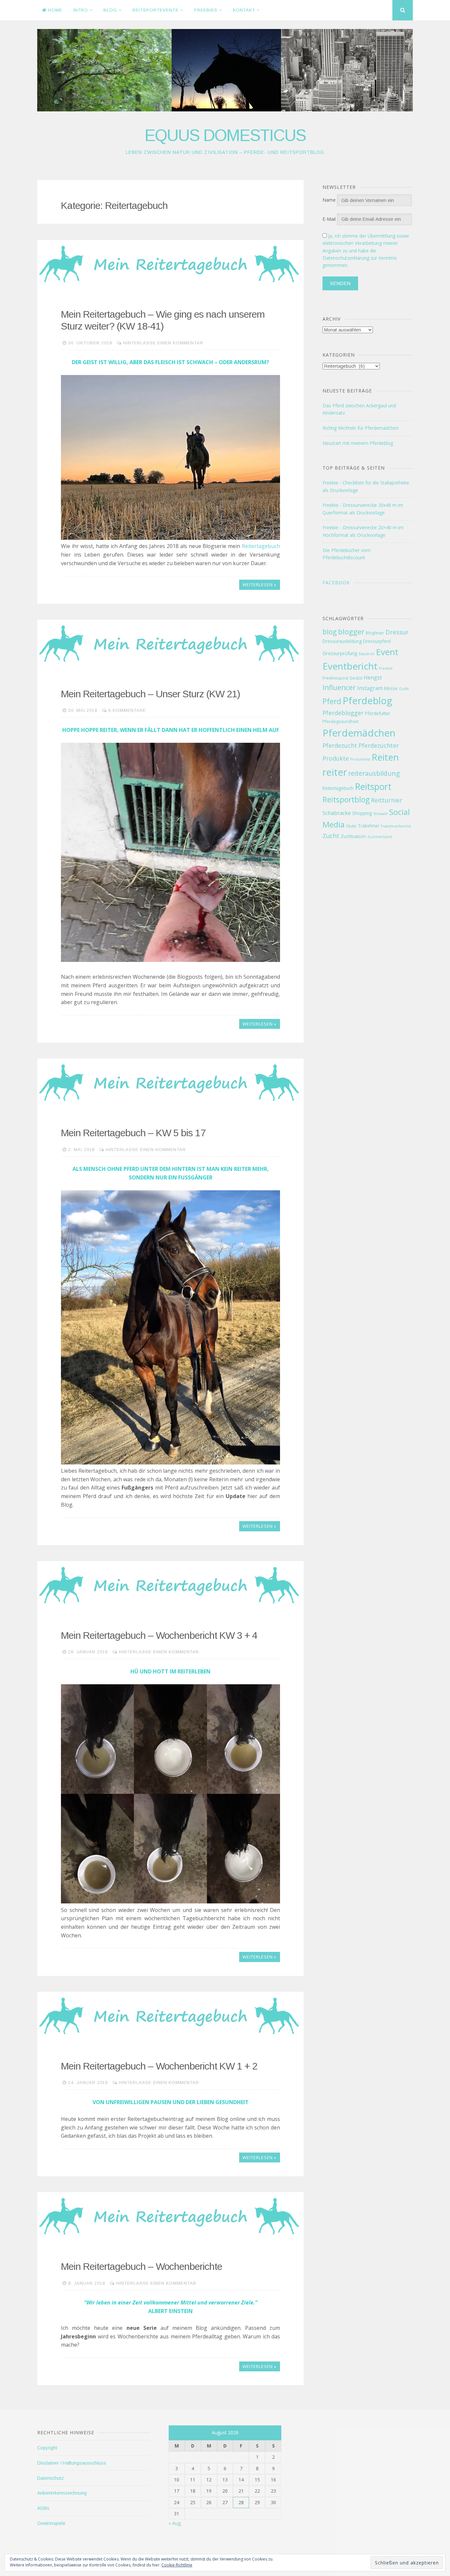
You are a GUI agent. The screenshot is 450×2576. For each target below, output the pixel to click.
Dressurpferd (377, 641)
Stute (351, 826)
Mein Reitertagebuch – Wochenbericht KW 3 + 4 (159, 1635)
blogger (351, 632)
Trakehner (369, 826)
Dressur (397, 632)
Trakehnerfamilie (396, 826)
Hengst (373, 678)
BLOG (110, 10)
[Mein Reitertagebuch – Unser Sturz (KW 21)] (170, 644)
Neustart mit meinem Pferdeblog (358, 443)
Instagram (370, 688)
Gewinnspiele (51, 2523)
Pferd (332, 701)
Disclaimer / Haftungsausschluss (72, 2463)
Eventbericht (350, 666)
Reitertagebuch (261, 546)
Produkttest (360, 759)
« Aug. (175, 2523)
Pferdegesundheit (340, 722)
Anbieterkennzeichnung (62, 2493)
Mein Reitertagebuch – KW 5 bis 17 (133, 1133)
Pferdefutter (378, 713)
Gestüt (356, 678)
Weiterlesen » (259, 585)
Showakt (380, 814)
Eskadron (367, 654)
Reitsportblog (346, 799)
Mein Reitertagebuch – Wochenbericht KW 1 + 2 (159, 2066)
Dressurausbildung (342, 641)
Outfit (404, 689)
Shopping (362, 813)
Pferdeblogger (343, 713)
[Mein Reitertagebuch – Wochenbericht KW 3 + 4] (170, 1585)
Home (55, 10)
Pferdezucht (340, 745)
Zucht (331, 836)
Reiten (385, 757)
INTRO (81, 10)
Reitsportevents (155, 10)
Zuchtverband (380, 837)
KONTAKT (244, 10)
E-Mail (329, 219)
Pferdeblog (367, 700)
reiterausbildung (374, 773)
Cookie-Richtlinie (177, 2565)
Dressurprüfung (340, 653)
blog (330, 632)
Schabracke (337, 813)
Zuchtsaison (353, 836)
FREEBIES (206, 10)
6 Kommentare (127, 710)
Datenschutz (51, 2478)
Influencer (339, 687)
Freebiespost (335, 678)
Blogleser (375, 633)
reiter (335, 772)
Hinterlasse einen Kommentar (163, 343)
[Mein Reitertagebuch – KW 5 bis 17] (170, 1083)
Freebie (386, 668)
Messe (391, 688)
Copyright (47, 2448)
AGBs (43, 2508)
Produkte (336, 758)
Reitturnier (387, 800)
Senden (340, 283)
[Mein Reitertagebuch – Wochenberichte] (170, 2216)
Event (387, 652)
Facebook (336, 582)
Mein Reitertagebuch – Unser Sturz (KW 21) (151, 694)
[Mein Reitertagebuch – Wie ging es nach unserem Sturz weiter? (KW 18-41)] (170, 264)
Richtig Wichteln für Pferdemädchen (361, 428)
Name (329, 200)
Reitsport (373, 787)
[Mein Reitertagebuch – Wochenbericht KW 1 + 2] (170, 2016)
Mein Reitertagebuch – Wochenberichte (141, 2266)
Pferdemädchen (359, 733)
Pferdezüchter (379, 745)
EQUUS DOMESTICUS (225, 135)
